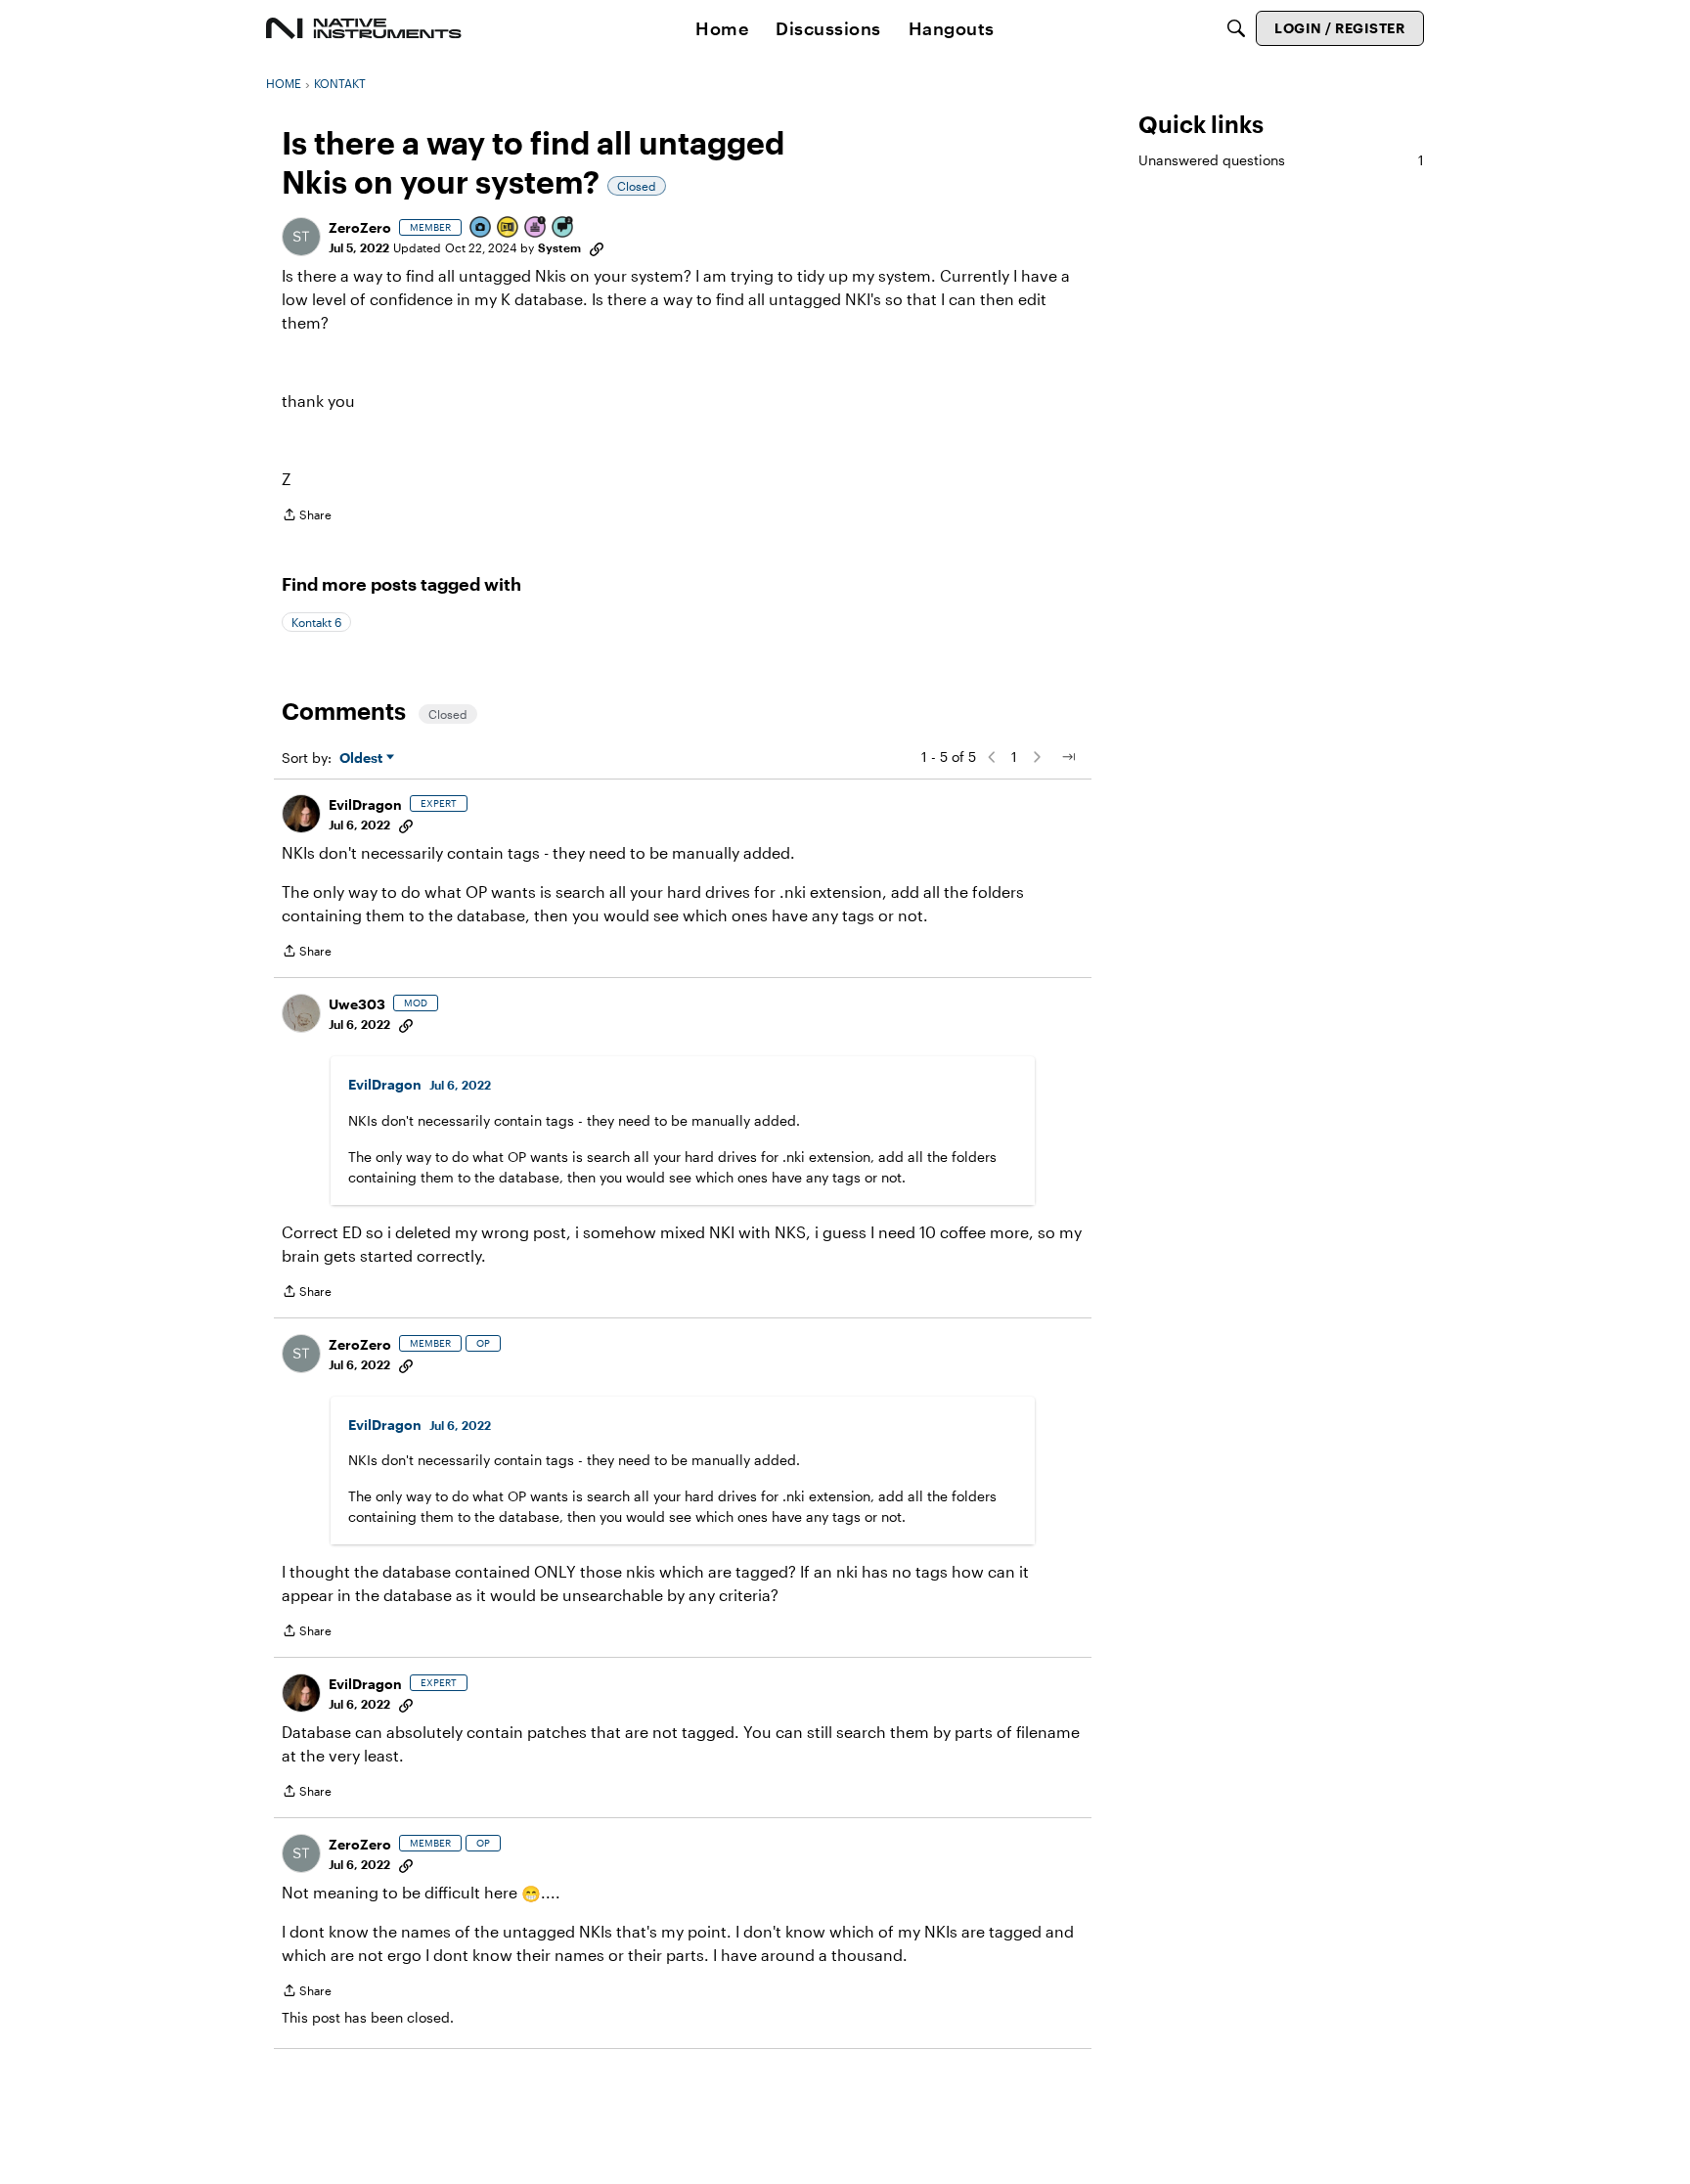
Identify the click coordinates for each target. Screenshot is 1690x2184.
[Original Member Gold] (509, 228)
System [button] (559, 247)
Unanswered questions (1281, 160)
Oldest (363, 758)
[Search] (1236, 28)
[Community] (364, 28)
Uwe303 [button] (357, 1004)
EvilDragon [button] (365, 804)
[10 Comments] (563, 228)
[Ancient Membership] (536, 228)
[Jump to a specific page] (1068, 757)
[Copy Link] (597, 247)
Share (307, 517)
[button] (301, 237)
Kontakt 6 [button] (316, 622)
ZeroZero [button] (360, 227)
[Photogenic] (481, 228)
